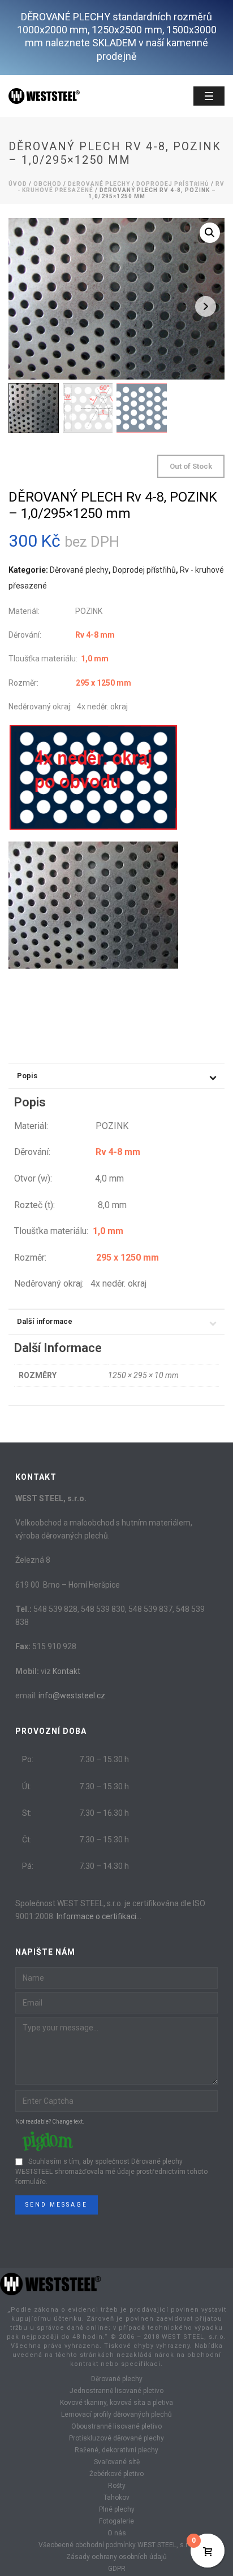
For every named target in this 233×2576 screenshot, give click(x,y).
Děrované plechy (99, 184)
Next (206, 306)
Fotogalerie (116, 2521)
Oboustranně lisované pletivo (116, 2426)
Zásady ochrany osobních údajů (116, 2557)
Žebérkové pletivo (116, 2474)
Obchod (48, 184)
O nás (117, 2533)
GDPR (117, 2569)
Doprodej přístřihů (173, 184)
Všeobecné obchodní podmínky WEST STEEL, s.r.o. (116, 2545)
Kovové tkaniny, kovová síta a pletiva (116, 2403)
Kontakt (66, 1671)
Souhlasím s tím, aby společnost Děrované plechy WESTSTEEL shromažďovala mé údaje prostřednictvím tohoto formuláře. (111, 2172)
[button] (210, 233)
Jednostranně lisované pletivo (116, 2391)
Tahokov (116, 2497)
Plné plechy (117, 2509)
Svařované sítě (117, 2462)
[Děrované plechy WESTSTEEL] (51, 2283)
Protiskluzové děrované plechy (116, 2438)
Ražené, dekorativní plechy (116, 2450)
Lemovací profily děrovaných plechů (116, 2414)
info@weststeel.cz (72, 1695)
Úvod (18, 184)
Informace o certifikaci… (99, 1916)
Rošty (117, 2486)
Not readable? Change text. (50, 2122)
